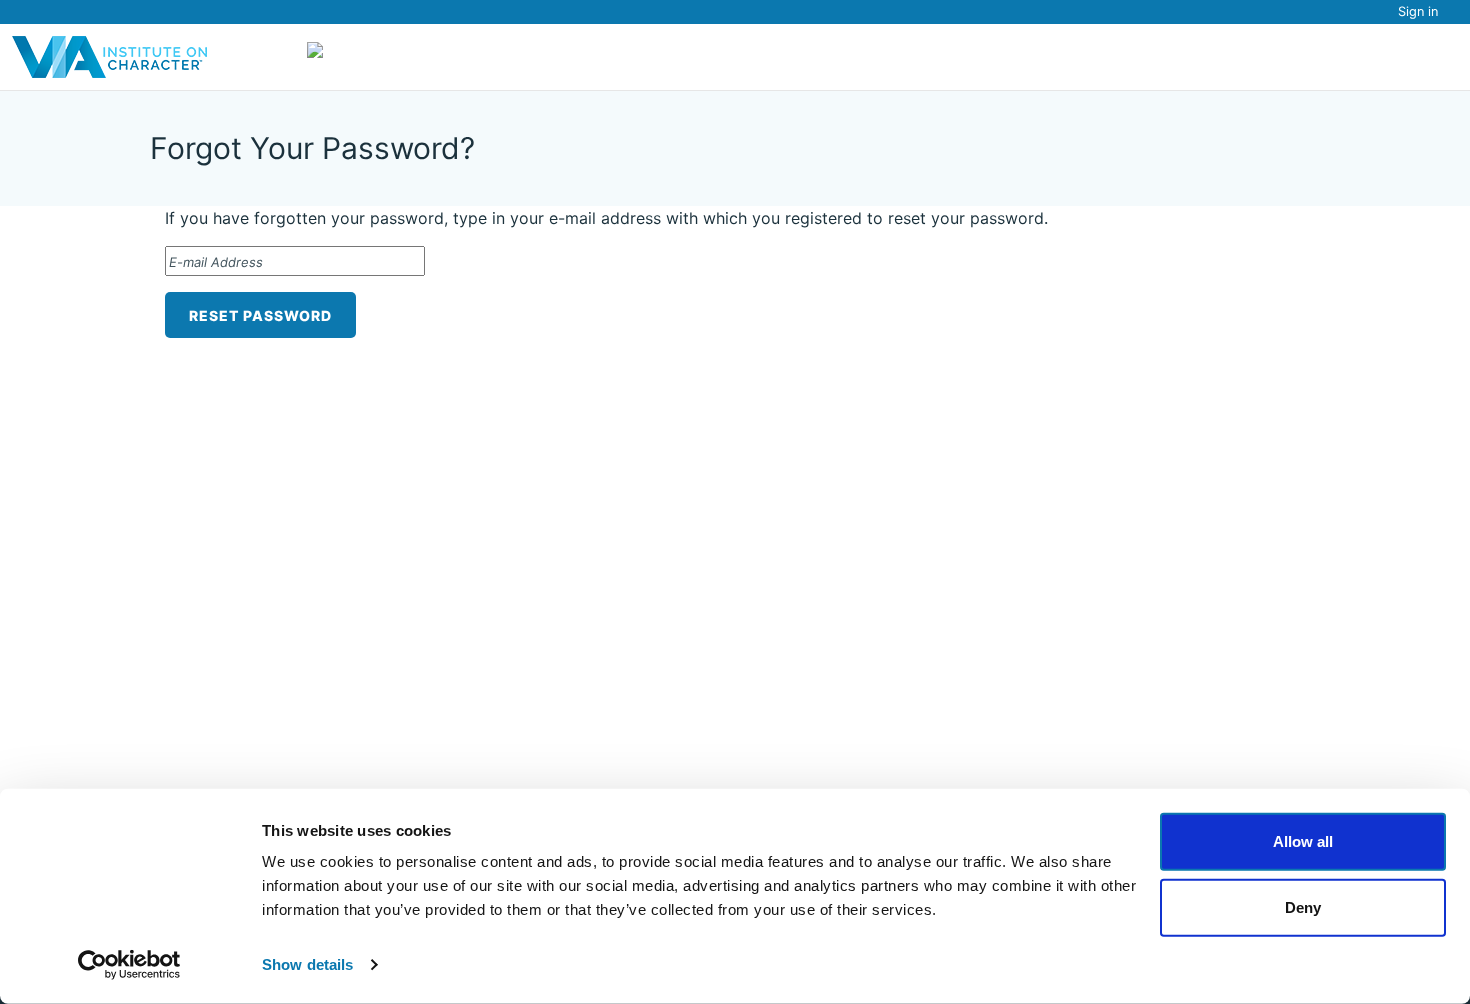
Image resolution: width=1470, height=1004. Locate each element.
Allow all (1303, 841)
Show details (307, 964)
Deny (1303, 906)
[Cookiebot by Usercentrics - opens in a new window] (129, 965)
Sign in (1418, 11)
